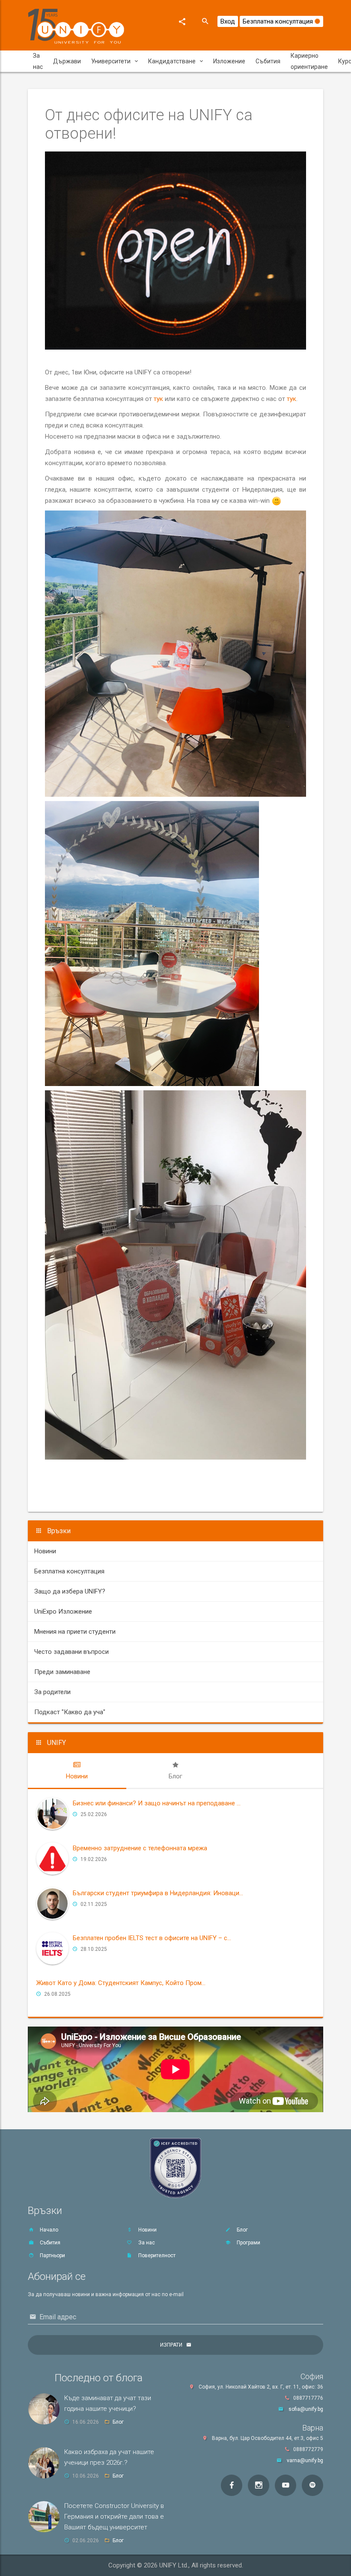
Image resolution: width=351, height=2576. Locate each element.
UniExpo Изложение (63, 1611)
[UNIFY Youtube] (286, 2485)
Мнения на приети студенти (75, 1632)
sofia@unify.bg (306, 2409)
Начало (48, 2230)
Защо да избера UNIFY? (70, 1591)
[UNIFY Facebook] (232, 2485)
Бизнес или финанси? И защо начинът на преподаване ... (157, 1803)
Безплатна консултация (279, 21)
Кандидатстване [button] (172, 61)
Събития (268, 61)
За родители (52, 1692)
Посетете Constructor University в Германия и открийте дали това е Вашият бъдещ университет (114, 2517)
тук (158, 399)
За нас (38, 61)
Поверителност (156, 2255)
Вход (228, 21)
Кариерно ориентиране (309, 61)
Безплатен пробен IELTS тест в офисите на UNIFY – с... (152, 1938)
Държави (67, 61)
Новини (45, 1551)
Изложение (229, 61)
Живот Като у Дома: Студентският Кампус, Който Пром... (121, 1983)
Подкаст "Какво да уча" (70, 1712)
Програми (248, 2243)
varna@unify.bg (305, 2460)
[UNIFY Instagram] (259, 2485)
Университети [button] (111, 61)
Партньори (52, 2255)
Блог (242, 2230)
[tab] (77, 1771)
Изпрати (171, 2345)
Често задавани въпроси (71, 1652)
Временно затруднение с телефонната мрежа (140, 1848)
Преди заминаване (62, 1672)
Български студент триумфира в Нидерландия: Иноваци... (158, 1893)
